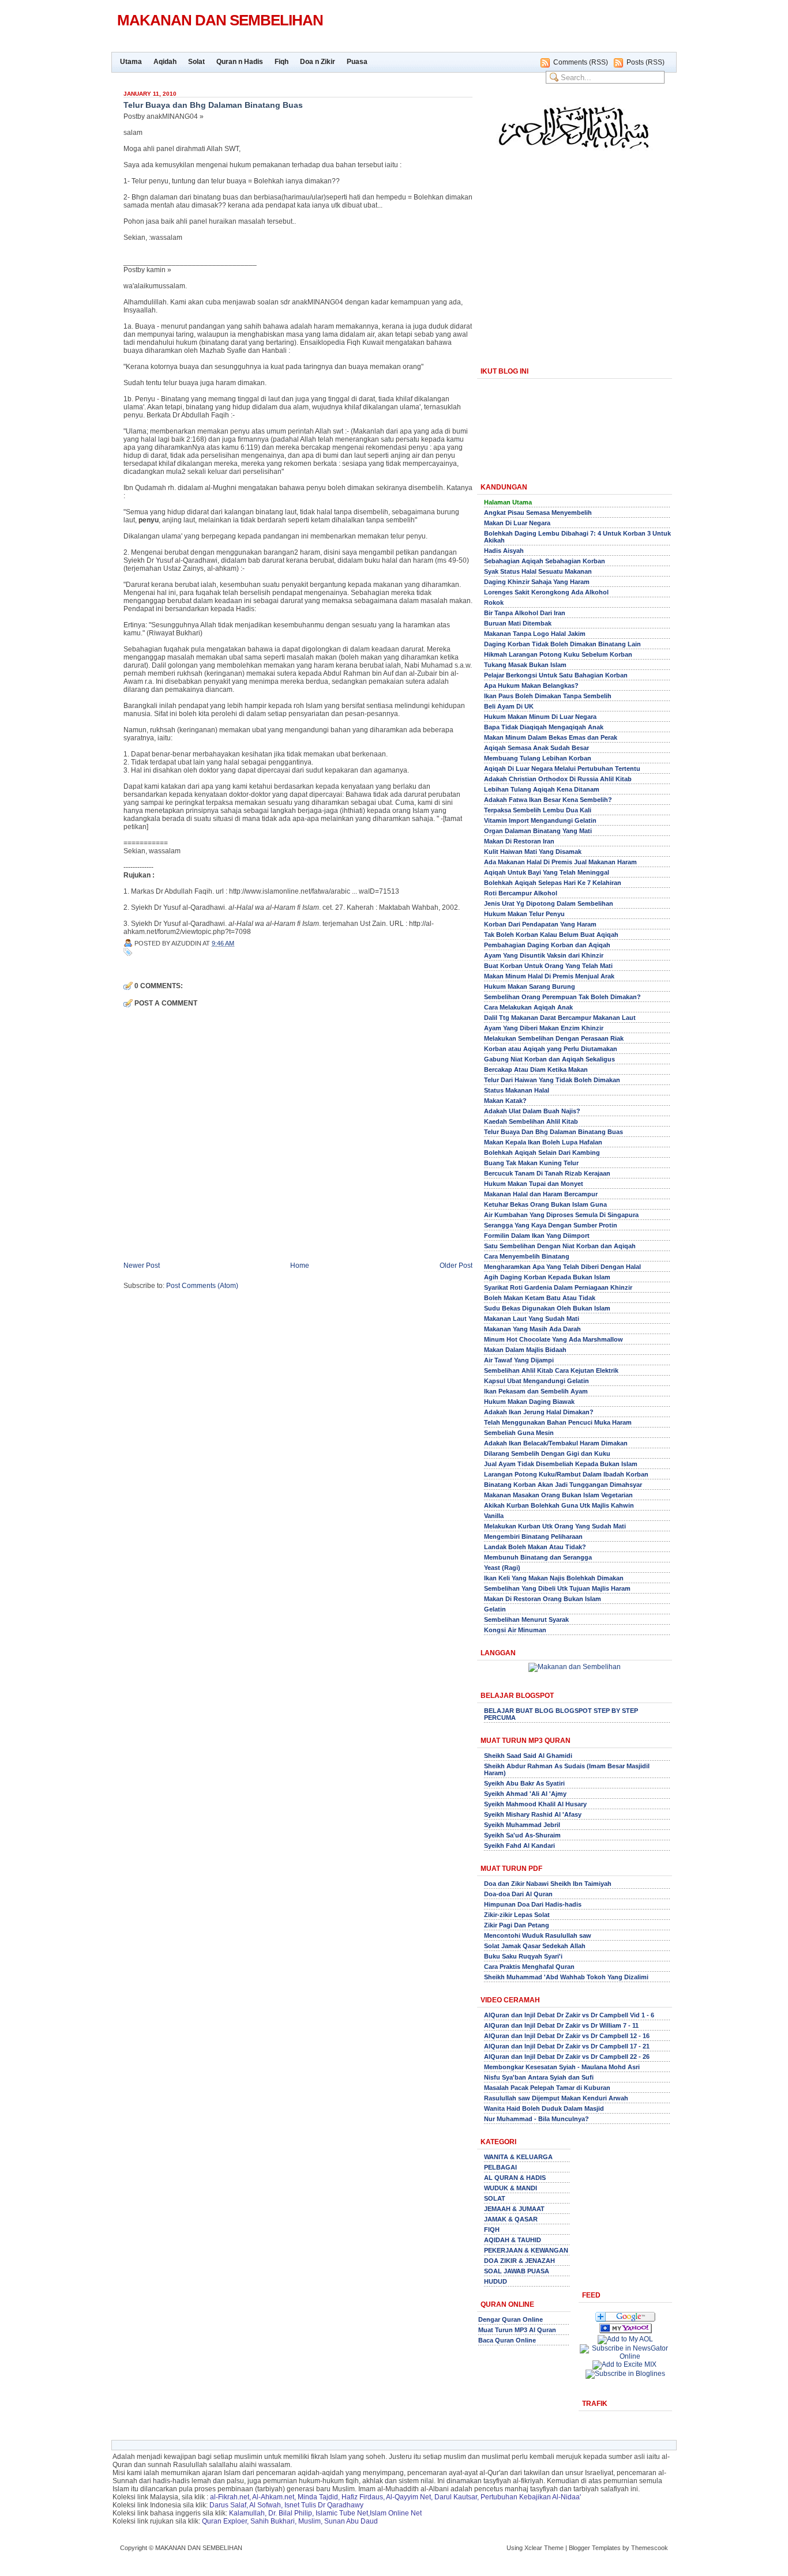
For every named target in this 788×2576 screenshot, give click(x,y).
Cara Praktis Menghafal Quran (529, 1967)
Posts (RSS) (646, 62)
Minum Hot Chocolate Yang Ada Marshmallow (554, 1339)
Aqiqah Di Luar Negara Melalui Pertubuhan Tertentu (562, 769)
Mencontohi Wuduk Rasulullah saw (538, 1935)
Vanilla (494, 1516)
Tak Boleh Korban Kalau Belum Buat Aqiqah (551, 935)
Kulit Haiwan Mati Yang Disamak (533, 852)
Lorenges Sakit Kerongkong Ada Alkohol (546, 592)
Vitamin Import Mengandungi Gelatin (540, 820)
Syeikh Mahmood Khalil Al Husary (535, 1804)
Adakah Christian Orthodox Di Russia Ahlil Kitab (558, 779)
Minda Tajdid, (319, 2497)
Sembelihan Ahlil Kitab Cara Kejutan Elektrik (551, 1370)
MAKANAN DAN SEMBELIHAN (220, 20)
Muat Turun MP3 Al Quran (517, 2330)
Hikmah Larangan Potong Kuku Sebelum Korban (558, 654)
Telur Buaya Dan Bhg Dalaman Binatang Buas (554, 1132)
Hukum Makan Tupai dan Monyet (534, 1184)
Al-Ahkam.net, (274, 2497)
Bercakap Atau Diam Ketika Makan (536, 1069)
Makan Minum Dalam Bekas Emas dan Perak (551, 737)
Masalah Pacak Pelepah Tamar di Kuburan (547, 2088)
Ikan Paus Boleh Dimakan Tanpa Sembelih (548, 696)
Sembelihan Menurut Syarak (526, 1620)
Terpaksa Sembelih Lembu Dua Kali (538, 810)
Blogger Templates (595, 2548)
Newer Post (142, 1266)
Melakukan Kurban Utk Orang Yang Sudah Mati (555, 1526)
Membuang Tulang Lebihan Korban (538, 758)
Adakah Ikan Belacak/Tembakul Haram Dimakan (556, 1443)
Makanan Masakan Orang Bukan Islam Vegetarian (558, 1495)
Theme (554, 2548)
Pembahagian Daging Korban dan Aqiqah (547, 945)
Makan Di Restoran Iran (519, 841)
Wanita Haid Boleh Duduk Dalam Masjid (544, 2108)
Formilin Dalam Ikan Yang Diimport (537, 1236)
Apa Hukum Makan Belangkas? (531, 686)
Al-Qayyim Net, (409, 2497)
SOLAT (495, 2198)
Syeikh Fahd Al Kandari (519, 1846)
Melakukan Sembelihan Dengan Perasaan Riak (554, 1038)
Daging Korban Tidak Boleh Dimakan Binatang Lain (562, 644)
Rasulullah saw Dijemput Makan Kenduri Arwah (556, 2098)
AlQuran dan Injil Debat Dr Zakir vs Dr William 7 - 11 (561, 2025)
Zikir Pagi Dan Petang (517, 1925)
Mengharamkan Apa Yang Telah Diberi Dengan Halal (562, 1267)
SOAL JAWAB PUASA (517, 2271)
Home (300, 1266)
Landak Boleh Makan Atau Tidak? (535, 1547)
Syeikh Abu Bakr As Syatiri (524, 1783)
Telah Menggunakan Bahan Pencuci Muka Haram (558, 1422)
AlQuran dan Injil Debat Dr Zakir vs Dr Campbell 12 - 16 (567, 2036)
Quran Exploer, (225, 2521)
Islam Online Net (396, 2513)
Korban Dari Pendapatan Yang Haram (540, 924)
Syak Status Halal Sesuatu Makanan (538, 571)
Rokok (494, 602)
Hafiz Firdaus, (363, 2497)
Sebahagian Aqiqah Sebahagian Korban (545, 561)
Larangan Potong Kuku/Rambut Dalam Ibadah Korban (566, 1474)
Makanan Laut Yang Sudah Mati (532, 1319)
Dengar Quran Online (511, 2319)
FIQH (492, 2229)
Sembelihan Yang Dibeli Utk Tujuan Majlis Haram (557, 1588)
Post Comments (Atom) (202, 1286)
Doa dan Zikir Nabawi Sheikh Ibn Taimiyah (548, 1884)
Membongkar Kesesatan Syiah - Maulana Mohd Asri (562, 2067)
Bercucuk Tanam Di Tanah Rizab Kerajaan (547, 1173)
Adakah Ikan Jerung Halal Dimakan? (539, 1412)
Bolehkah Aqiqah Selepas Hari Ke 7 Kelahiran (553, 883)
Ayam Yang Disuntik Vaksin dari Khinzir (544, 955)
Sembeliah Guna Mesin (519, 1433)
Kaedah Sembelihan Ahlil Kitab (531, 1121)
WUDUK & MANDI (511, 2188)
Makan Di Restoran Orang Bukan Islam (543, 1599)
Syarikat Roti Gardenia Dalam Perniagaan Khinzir (558, 1287)
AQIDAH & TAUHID (513, 2240)
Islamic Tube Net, (343, 2513)
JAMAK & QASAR (511, 2219)
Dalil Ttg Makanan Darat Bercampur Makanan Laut (560, 1018)
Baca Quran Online (507, 2340)
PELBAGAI (500, 2167)
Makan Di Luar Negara (517, 523)
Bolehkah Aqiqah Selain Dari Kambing (542, 1153)
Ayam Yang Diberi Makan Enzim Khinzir (544, 1028)
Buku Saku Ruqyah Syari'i (523, 1956)
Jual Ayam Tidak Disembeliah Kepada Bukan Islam (561, 1464)
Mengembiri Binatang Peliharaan (533, 1536)
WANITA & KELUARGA (518, 2157)
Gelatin (495, 1609)
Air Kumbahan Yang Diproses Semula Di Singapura (561, 1215)
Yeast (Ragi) (502, 1568)
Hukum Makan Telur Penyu (524, 914)
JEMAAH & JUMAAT (514, 2209)
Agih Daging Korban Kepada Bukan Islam (547, 1277)
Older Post (456, 1266)
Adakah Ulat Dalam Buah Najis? (532, 1111)
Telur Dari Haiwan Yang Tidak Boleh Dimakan (552, 1080)
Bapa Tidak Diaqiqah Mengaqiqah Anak (544, 727)
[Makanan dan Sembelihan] (626, 2331)
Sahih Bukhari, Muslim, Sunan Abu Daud (314, 2521)
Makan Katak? (505, 1101)
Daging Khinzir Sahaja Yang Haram (537, 582)
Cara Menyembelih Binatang (527, 1256)
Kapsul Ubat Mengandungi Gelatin (536, 1381)
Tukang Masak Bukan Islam (525, 665)
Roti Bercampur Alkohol (521, 893)
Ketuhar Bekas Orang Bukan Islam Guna (545, 1204)
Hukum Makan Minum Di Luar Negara (540, 717)
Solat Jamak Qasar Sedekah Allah (535, 1946)
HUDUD (496, 2281)
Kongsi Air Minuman (515, 1630)
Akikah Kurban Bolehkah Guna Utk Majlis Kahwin (559, 1505)
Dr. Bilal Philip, (291, 2513)
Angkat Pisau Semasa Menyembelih (538, 513)
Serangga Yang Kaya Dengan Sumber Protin (551, 1225)
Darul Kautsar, (457, 2497)
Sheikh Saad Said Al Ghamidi (528, 1756)
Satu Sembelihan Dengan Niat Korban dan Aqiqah (560, 1246)
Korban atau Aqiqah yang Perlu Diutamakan (551, 1049)
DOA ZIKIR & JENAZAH (519, 2261)
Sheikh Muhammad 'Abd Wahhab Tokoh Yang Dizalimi (566, 1977)
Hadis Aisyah (504, 551)
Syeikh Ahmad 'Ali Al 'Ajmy (525, 1794)
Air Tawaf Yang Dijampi (519, 1360)
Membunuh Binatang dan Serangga (538, 1557)
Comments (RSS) (581, 62)
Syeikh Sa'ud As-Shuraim (522, 1835)
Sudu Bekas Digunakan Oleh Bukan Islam (547, 1308)
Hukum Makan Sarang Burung (530, 986)
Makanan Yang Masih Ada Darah (532, 1329)
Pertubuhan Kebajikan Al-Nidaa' (531, 2497)
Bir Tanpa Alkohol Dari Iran (525, 613)
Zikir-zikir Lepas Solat (517, 1915)
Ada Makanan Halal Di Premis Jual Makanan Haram (560, 862)
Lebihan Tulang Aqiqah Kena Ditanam (542, 789)
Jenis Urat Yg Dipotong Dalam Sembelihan (549, 903)
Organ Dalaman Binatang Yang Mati (538, 831)
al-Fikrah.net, (230, 2497)
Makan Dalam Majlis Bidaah (525, 1350)
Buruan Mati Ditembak (518, 623)
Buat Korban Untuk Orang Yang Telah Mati (548, 966)
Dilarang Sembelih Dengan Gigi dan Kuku (547, 1453)
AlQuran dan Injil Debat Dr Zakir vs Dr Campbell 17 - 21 (567, 2046)
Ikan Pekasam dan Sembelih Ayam (536, 1391)
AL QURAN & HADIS (515, 2178)
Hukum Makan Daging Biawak (529, 1402)
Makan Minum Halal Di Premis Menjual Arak (549, 976)
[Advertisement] (575, 258)
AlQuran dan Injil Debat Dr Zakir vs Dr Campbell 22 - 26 (567, 2057)
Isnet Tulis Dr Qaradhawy (324, 2505)
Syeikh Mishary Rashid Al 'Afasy (533, 1814)
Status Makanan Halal (517, 1090)
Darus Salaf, (229, 2505)
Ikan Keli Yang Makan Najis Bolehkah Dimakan (554, 1578)
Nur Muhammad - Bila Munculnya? (536, 2119)
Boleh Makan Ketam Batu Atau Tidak (540, 1298)
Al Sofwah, (266, 2505)
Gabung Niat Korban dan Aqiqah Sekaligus (549, 1059)
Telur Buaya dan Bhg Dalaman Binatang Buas (213, 105)
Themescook (650, 2548)
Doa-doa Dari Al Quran (518, 1894)
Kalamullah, (248, 2513)
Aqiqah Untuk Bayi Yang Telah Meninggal (547, 872)
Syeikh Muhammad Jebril (522, 1825)
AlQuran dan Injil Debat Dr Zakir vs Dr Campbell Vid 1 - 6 (569, 2015)
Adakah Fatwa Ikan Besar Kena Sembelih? (548, 800)
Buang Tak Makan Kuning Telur (531, 1163)
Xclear (533, 2548)
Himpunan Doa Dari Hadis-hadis (533, 1904)
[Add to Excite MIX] (624, 2364)
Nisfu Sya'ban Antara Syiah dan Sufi (539, 2077)
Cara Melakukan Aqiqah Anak (528, 1007)
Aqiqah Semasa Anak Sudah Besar (536, 748)
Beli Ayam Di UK (509, 706)
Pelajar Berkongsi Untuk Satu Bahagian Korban (556, 675)
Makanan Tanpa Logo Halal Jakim (535, 634)
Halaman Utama (508, 502)
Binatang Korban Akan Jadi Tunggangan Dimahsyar (563, 1485)
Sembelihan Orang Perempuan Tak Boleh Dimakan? (562, 997)
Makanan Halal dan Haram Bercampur (541, 1194)
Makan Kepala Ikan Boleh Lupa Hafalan (543, 1142)
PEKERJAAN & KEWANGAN (526, 2250)
